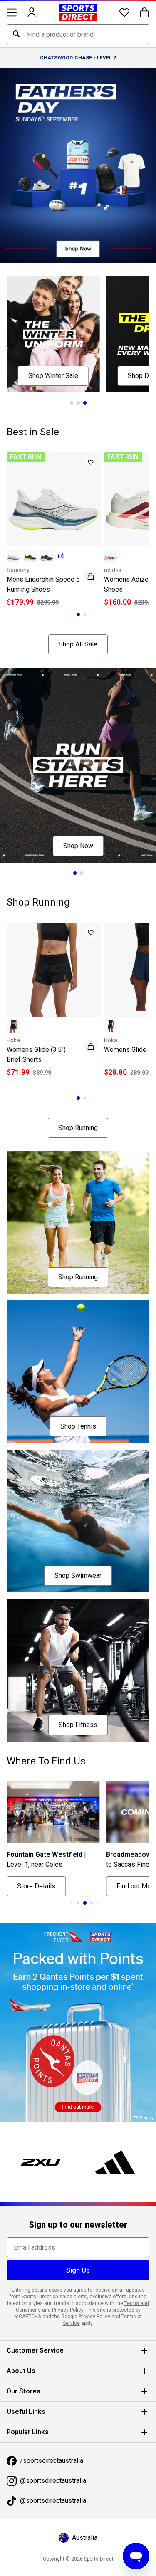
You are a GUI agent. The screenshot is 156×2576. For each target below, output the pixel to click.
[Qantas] (78, 2023)
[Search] (17, 34)
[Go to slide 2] (78, 403)
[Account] (32, 12)
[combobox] (78, 34)
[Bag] (144, 12)
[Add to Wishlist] (91, 462)
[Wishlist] (124, 12)
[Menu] (12, 12)
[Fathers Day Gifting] (78, 166)
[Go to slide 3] (85, 403)
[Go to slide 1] (72, 403)
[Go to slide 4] (92, 1903)
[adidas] (116, 2162)
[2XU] (41, 2162)
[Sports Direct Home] (78, 12)
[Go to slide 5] (98, 1903)
